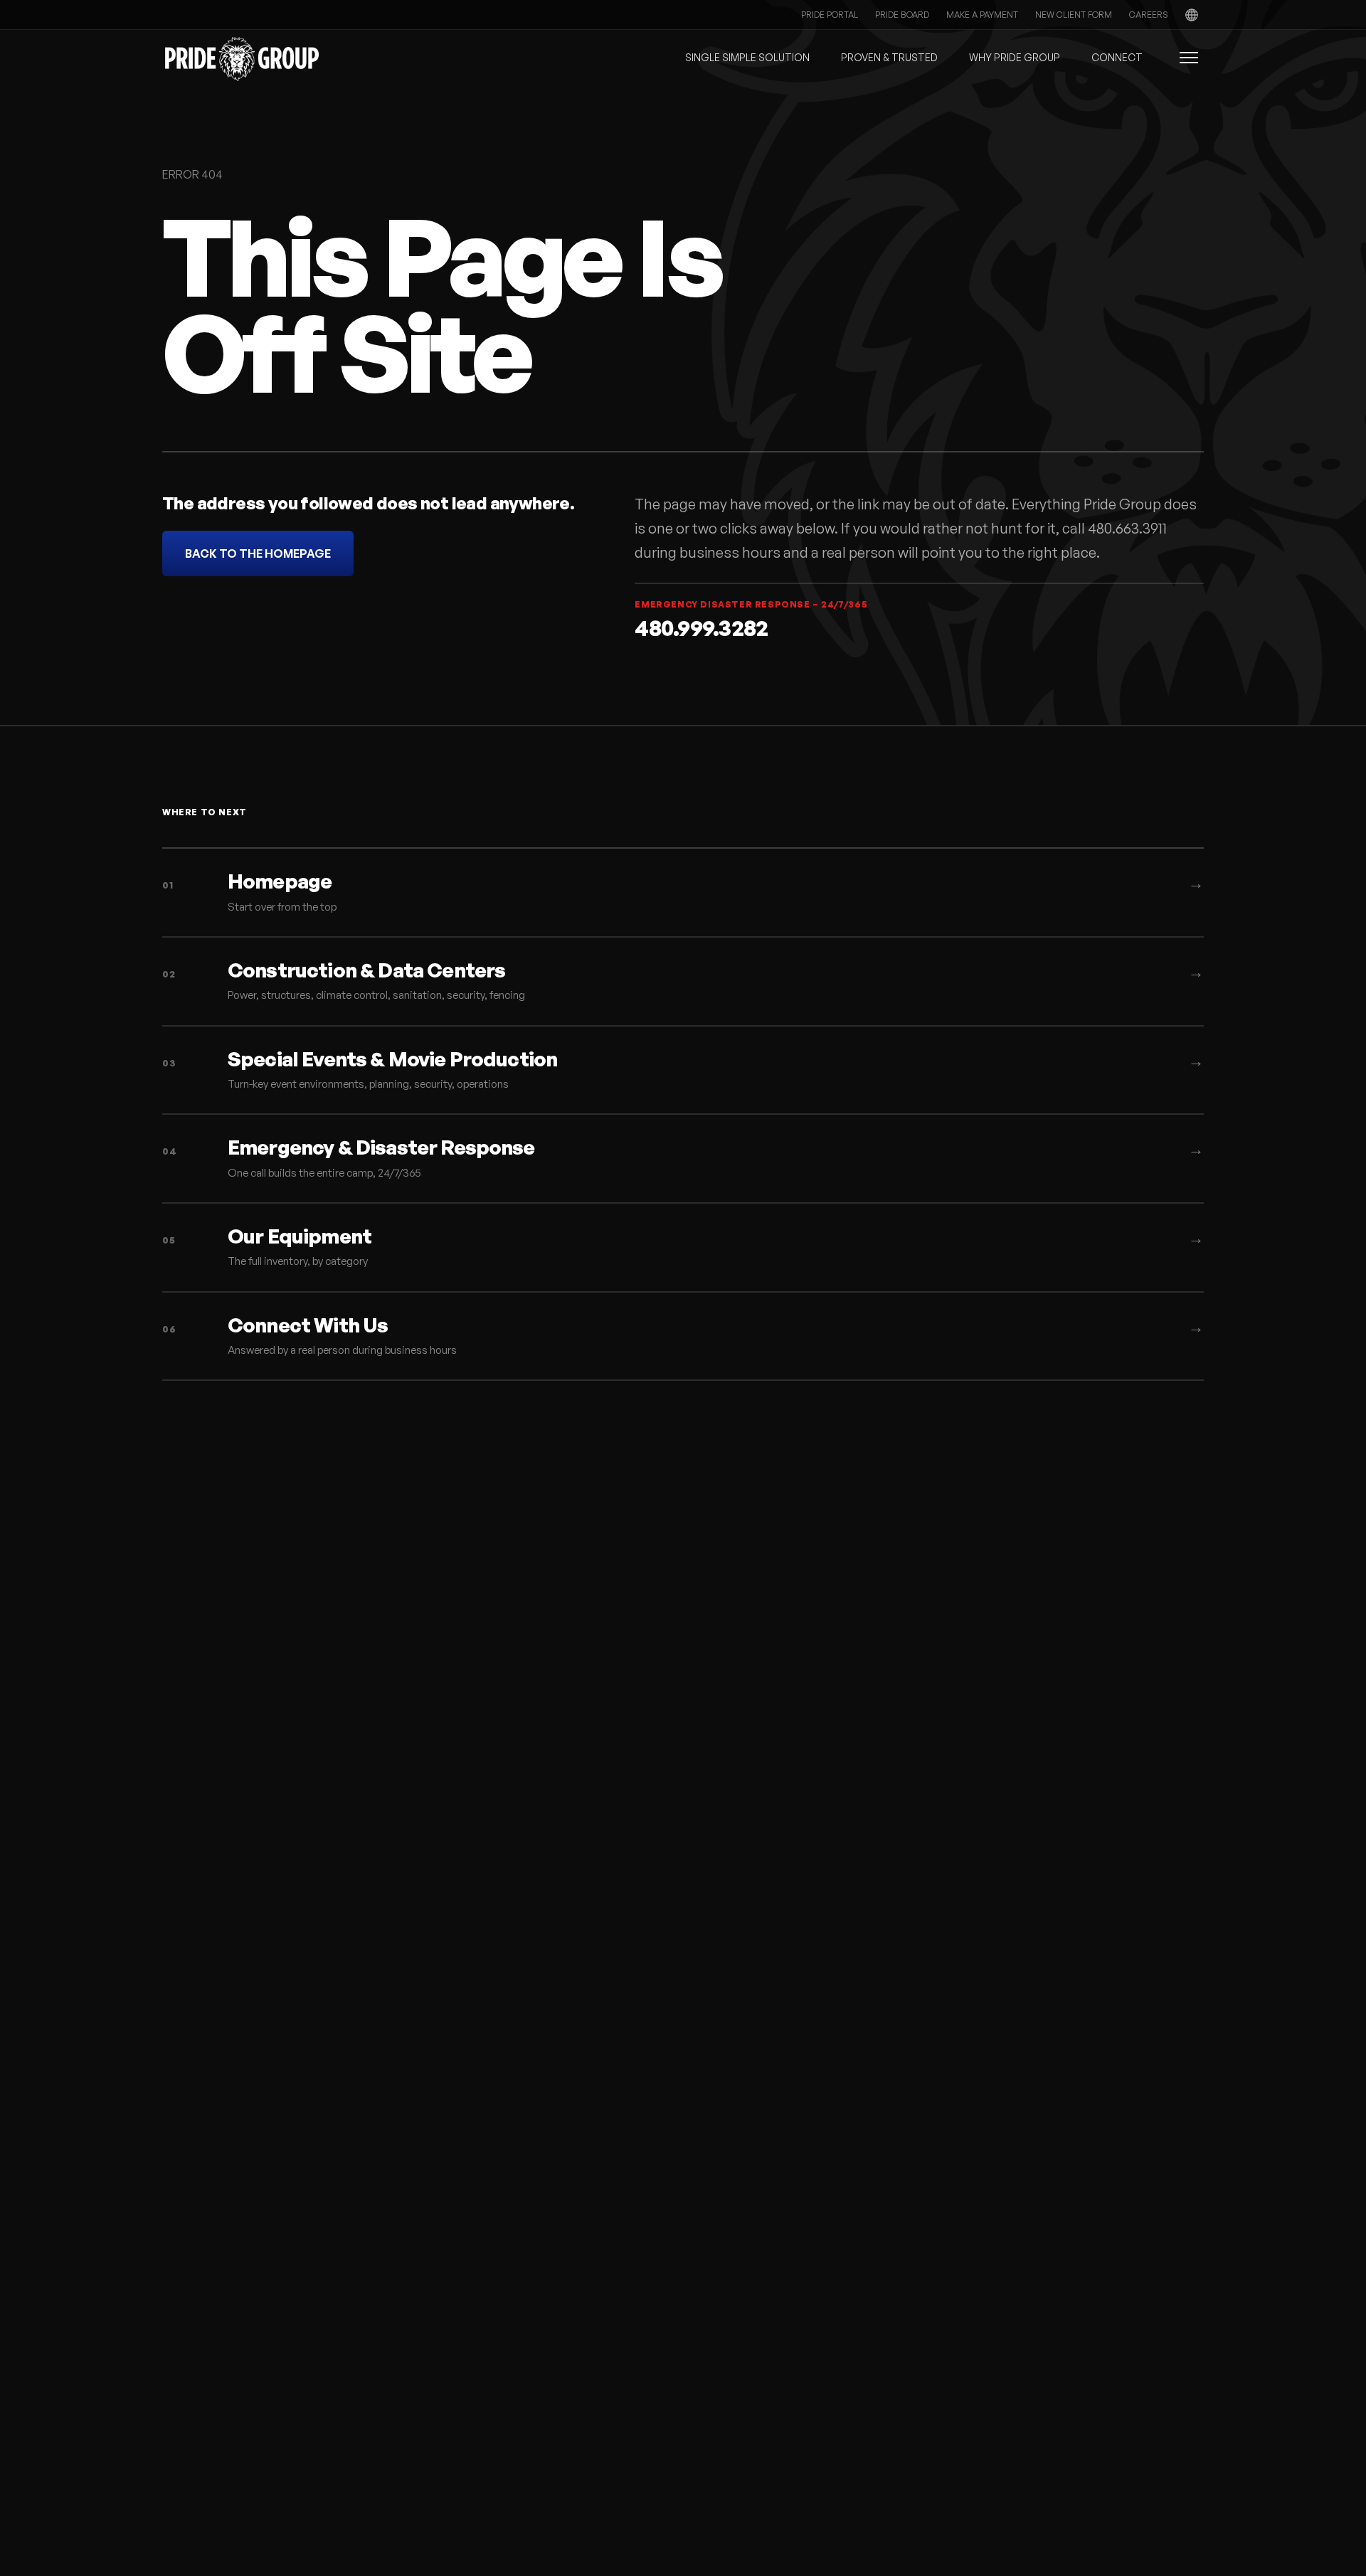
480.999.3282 (701, 628)
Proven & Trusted (889, 57)
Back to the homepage (258, 553)
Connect (1117, 57)
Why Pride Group (1015, 57)
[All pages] (1181, 58)
